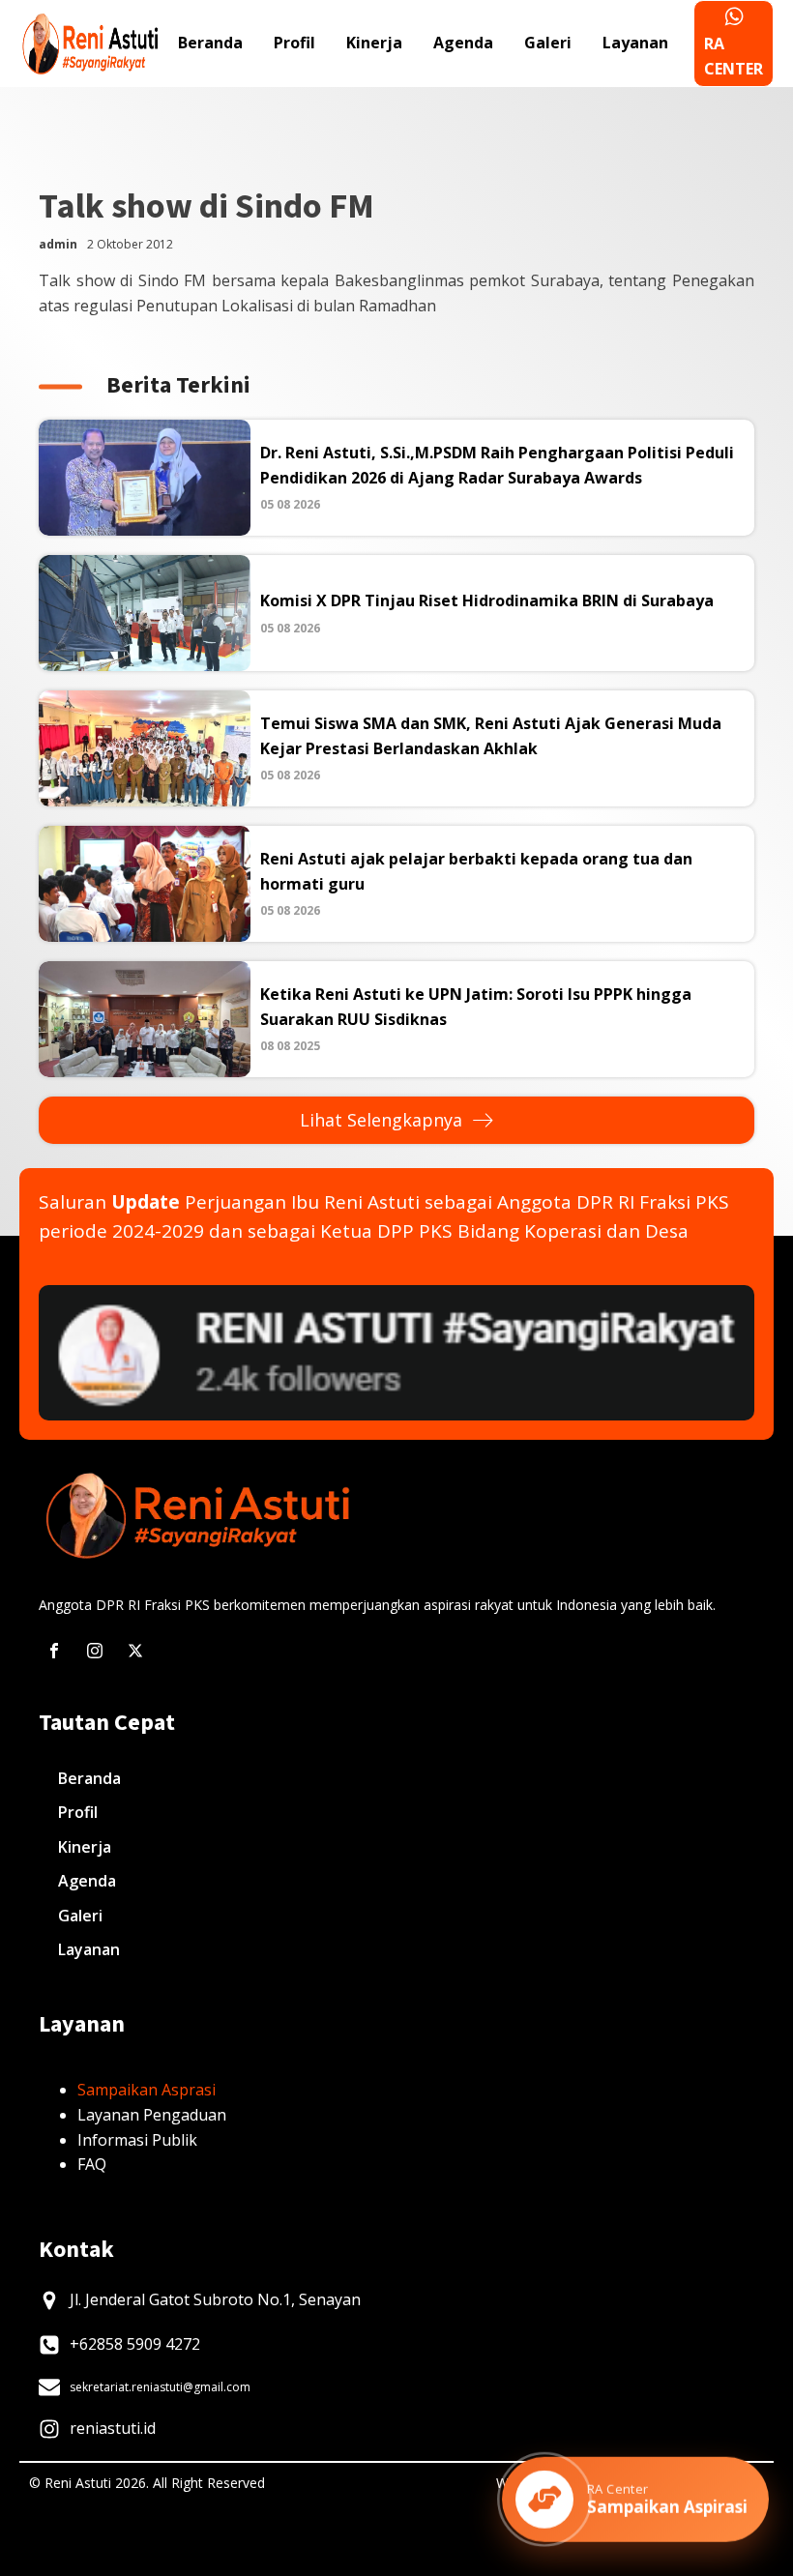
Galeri (548, 43)
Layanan (635, 43)
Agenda (463, 43)
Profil (294, 43)
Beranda (210, 43)
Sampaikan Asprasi (147, 2090)
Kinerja (374, 43)
